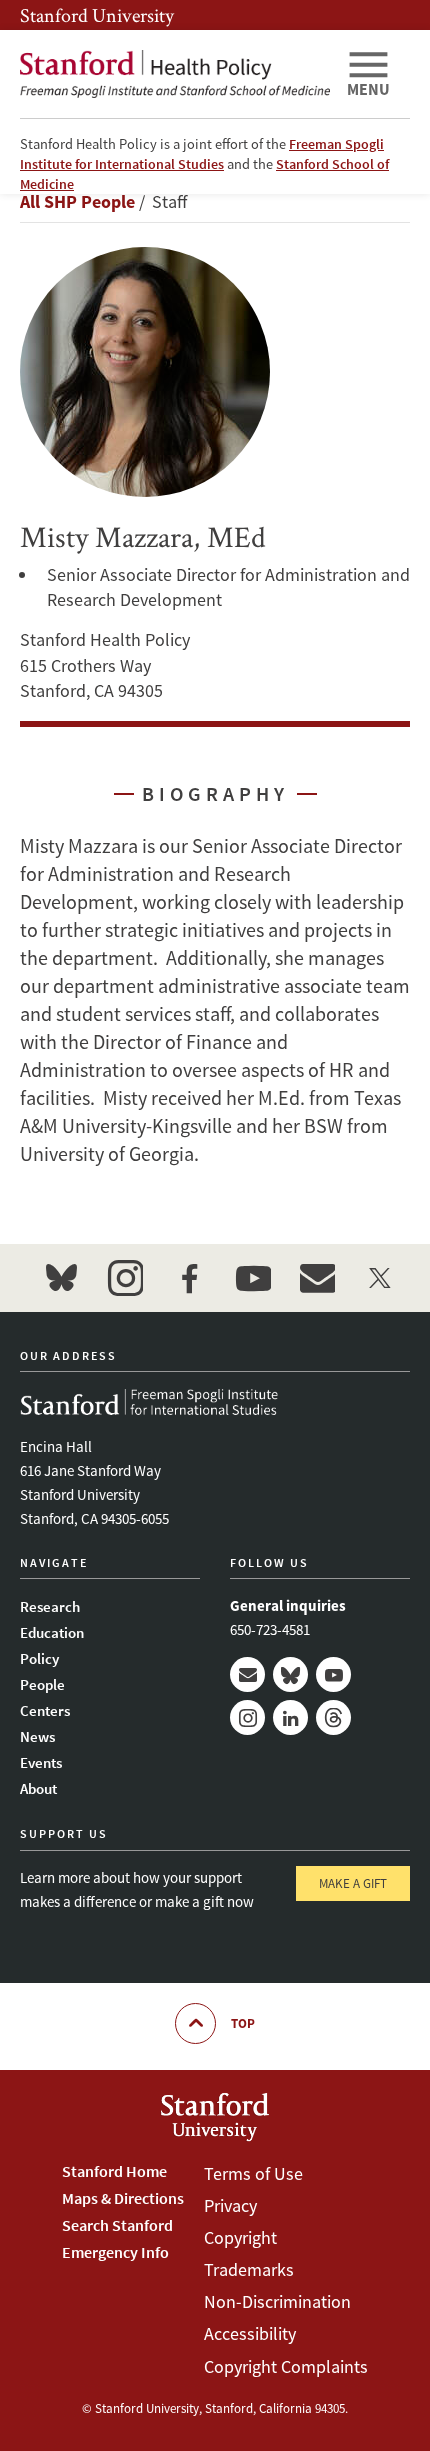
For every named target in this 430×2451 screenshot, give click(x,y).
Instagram (247, 1717)
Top (243, 2023)
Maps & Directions (123, 2198)
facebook (189, 1278)
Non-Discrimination (277, 2301)
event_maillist (317, 1278)
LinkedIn (290, 1717)
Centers (45, 1710)
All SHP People (77, 201)
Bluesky (290, 1674)
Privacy (230, 2205)
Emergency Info (115, 2252)
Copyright (240, 2237)
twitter (381, 1278)
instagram (125, 1278)
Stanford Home (114, 2171)
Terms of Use (253, 2173)
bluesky (61, 1278)
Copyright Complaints (286, 2366)
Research (50, 1606)
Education (52, 1632)
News (37, 1736)
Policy (39, 1658)
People (42, 1684)
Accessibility (250, 2333)
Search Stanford (117, 2225)
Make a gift (353, 1883)
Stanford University (97, 15)
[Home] (175, 74)
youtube (253, 1278)
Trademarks (249, 2269)
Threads (333, 1717)
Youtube (333, 1674)
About (38, 1788)
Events (41, 1762)
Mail (247, 1674)
